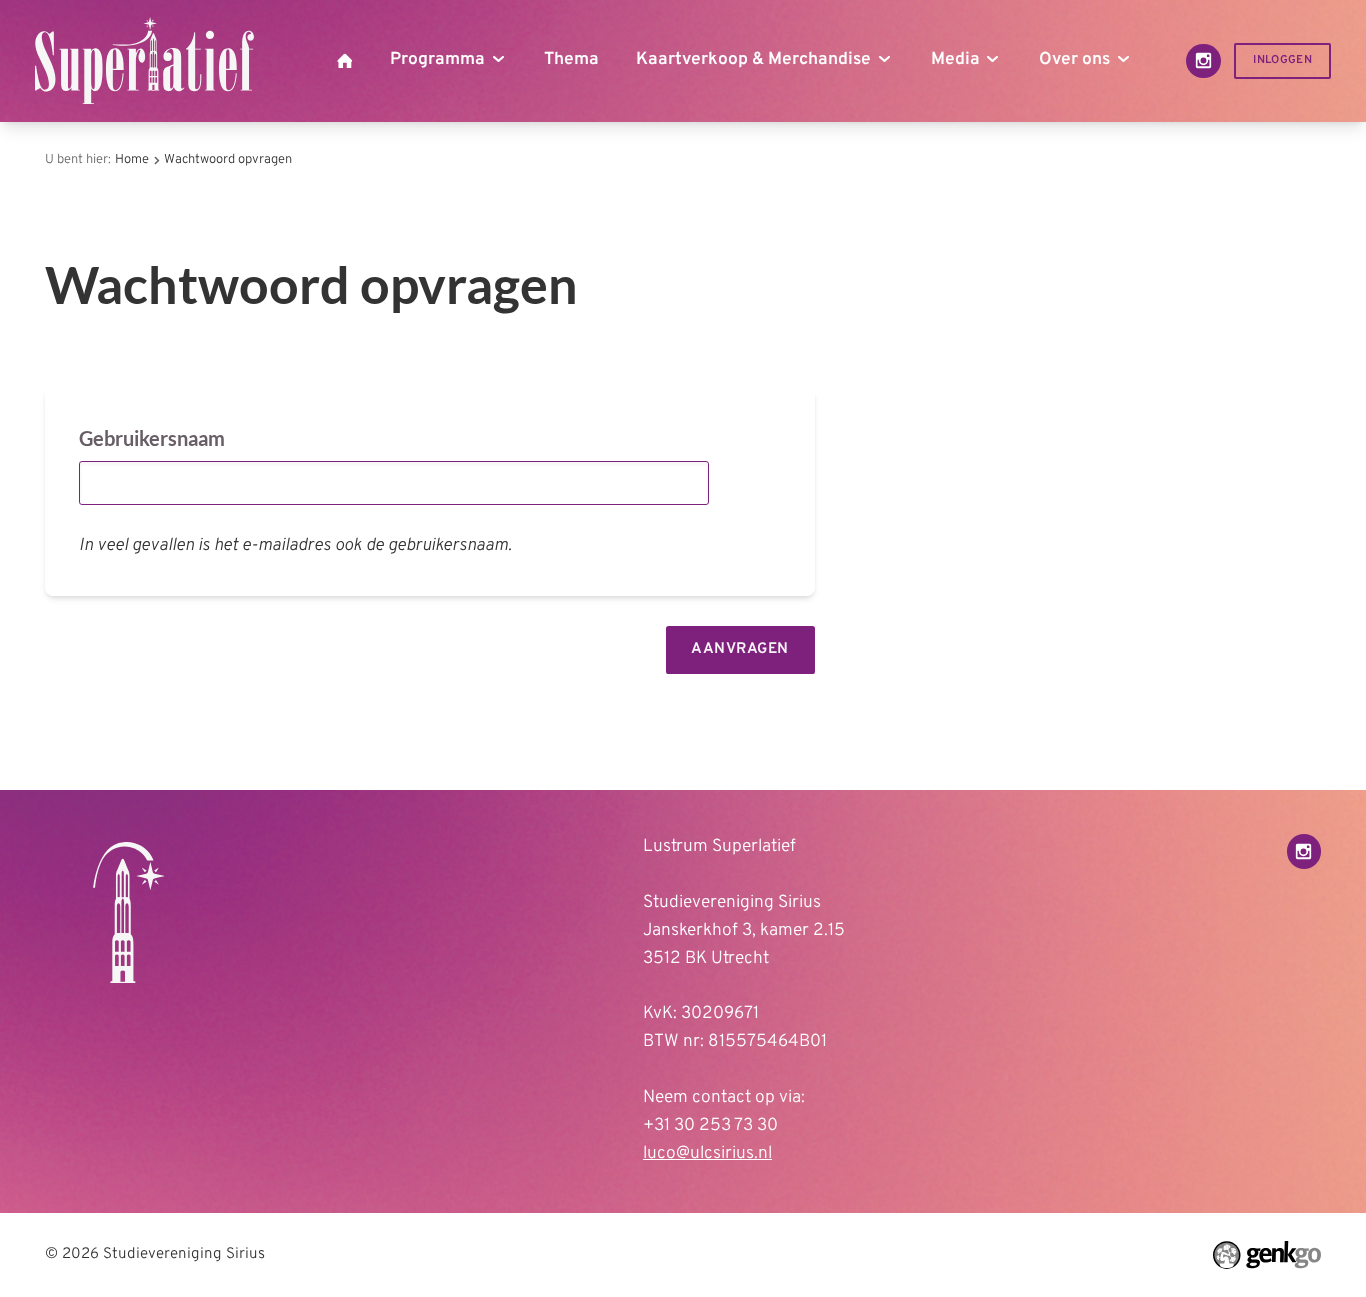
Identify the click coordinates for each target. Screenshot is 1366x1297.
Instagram (1203, 61)
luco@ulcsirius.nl (707, 1154)
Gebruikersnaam (152, 438)
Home (132, 159)
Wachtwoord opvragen (228, 159)
